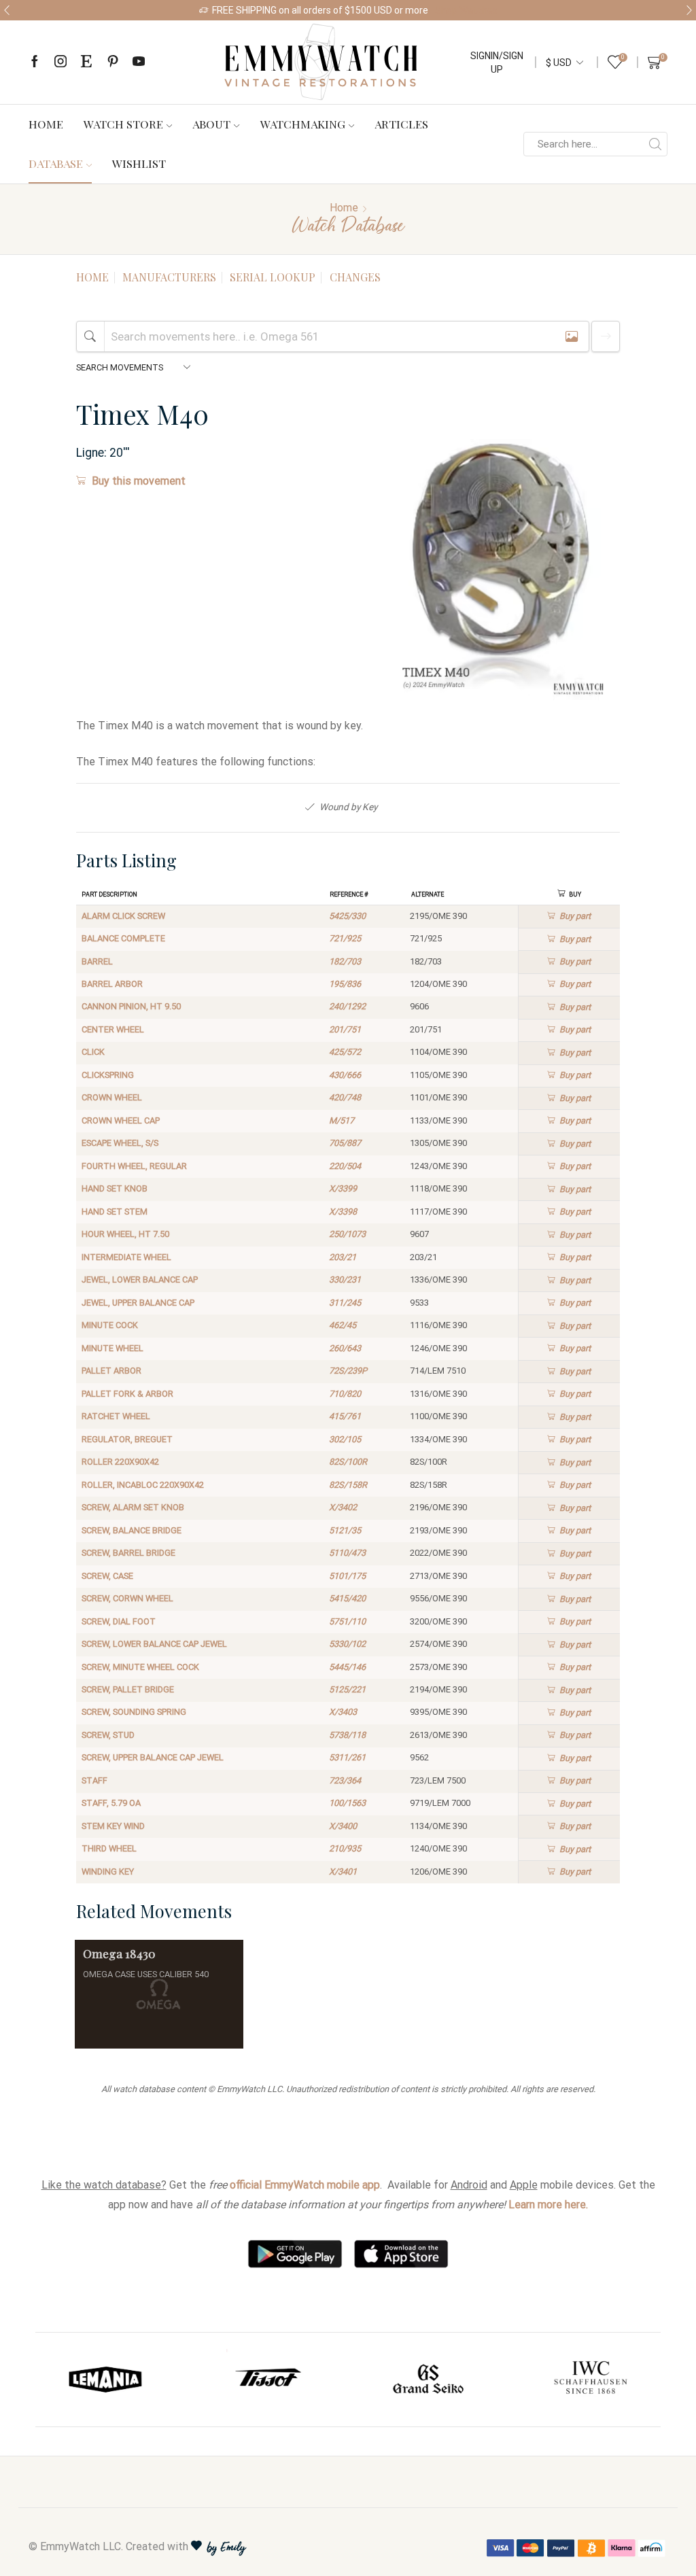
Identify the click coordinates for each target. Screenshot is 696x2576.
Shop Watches (466, 10)
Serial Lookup (273, 277)
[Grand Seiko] (429, 2380)
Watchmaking (303, 124)
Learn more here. (548, 2205)
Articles (401, 124)
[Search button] (655, 144)
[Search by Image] (572, 336)
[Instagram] (60, 62)
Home (46, 124)
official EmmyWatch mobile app (305, 2185)
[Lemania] (106, 2380)
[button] (7, 10)
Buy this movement (139, 481)
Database (56, 163)
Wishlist (139, 163)
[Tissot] (268, 2380)
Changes (355, 277)
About (211, 124)
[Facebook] (35, 62)
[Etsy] (86, 62)
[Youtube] (139, 62)
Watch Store (123, 124)
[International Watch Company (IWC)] (591, 2380)
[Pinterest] (113, 62)
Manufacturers (169, 277)
